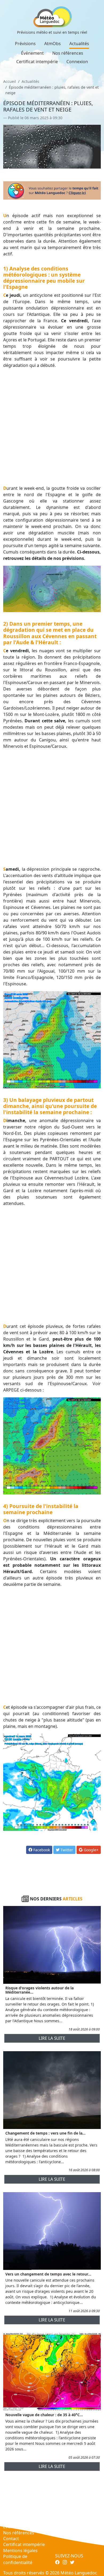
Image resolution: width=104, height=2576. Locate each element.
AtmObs (53, 44)
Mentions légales (20, 2551)
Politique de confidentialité (18, 2559)
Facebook (41, 1850)
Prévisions (25, 44)
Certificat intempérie (37, 62)
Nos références (68, 53)
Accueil (10, 81)
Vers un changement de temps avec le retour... (48, 2274)
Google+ (91, 1850)
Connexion (77, 62)
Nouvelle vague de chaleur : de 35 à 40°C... (44, 2415)
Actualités (79, 44)
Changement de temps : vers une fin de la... (45, 2133)
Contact (11, 2539)
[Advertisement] (52, 427)
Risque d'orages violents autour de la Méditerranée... (39, 1990)
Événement (32, 53)
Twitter (66, 1850)
